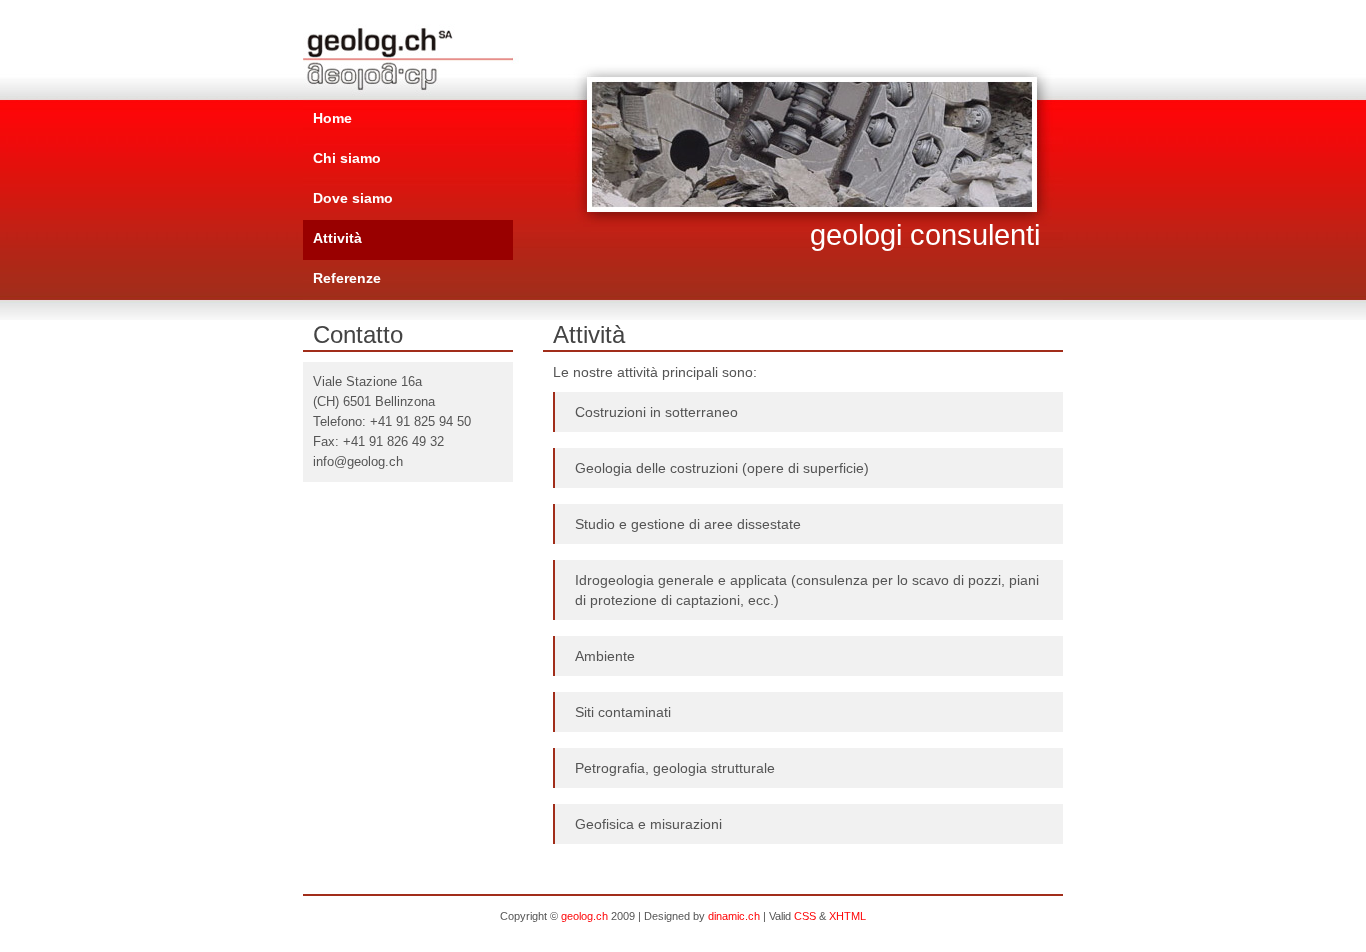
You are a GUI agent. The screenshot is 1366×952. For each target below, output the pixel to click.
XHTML (847, 916)
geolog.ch (584, 916)
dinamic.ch (734, 916)
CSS (805, 916)
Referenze (347, 278)
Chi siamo (347, 158)
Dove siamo (353, 198)
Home (332, 118)
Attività (337, 238)
